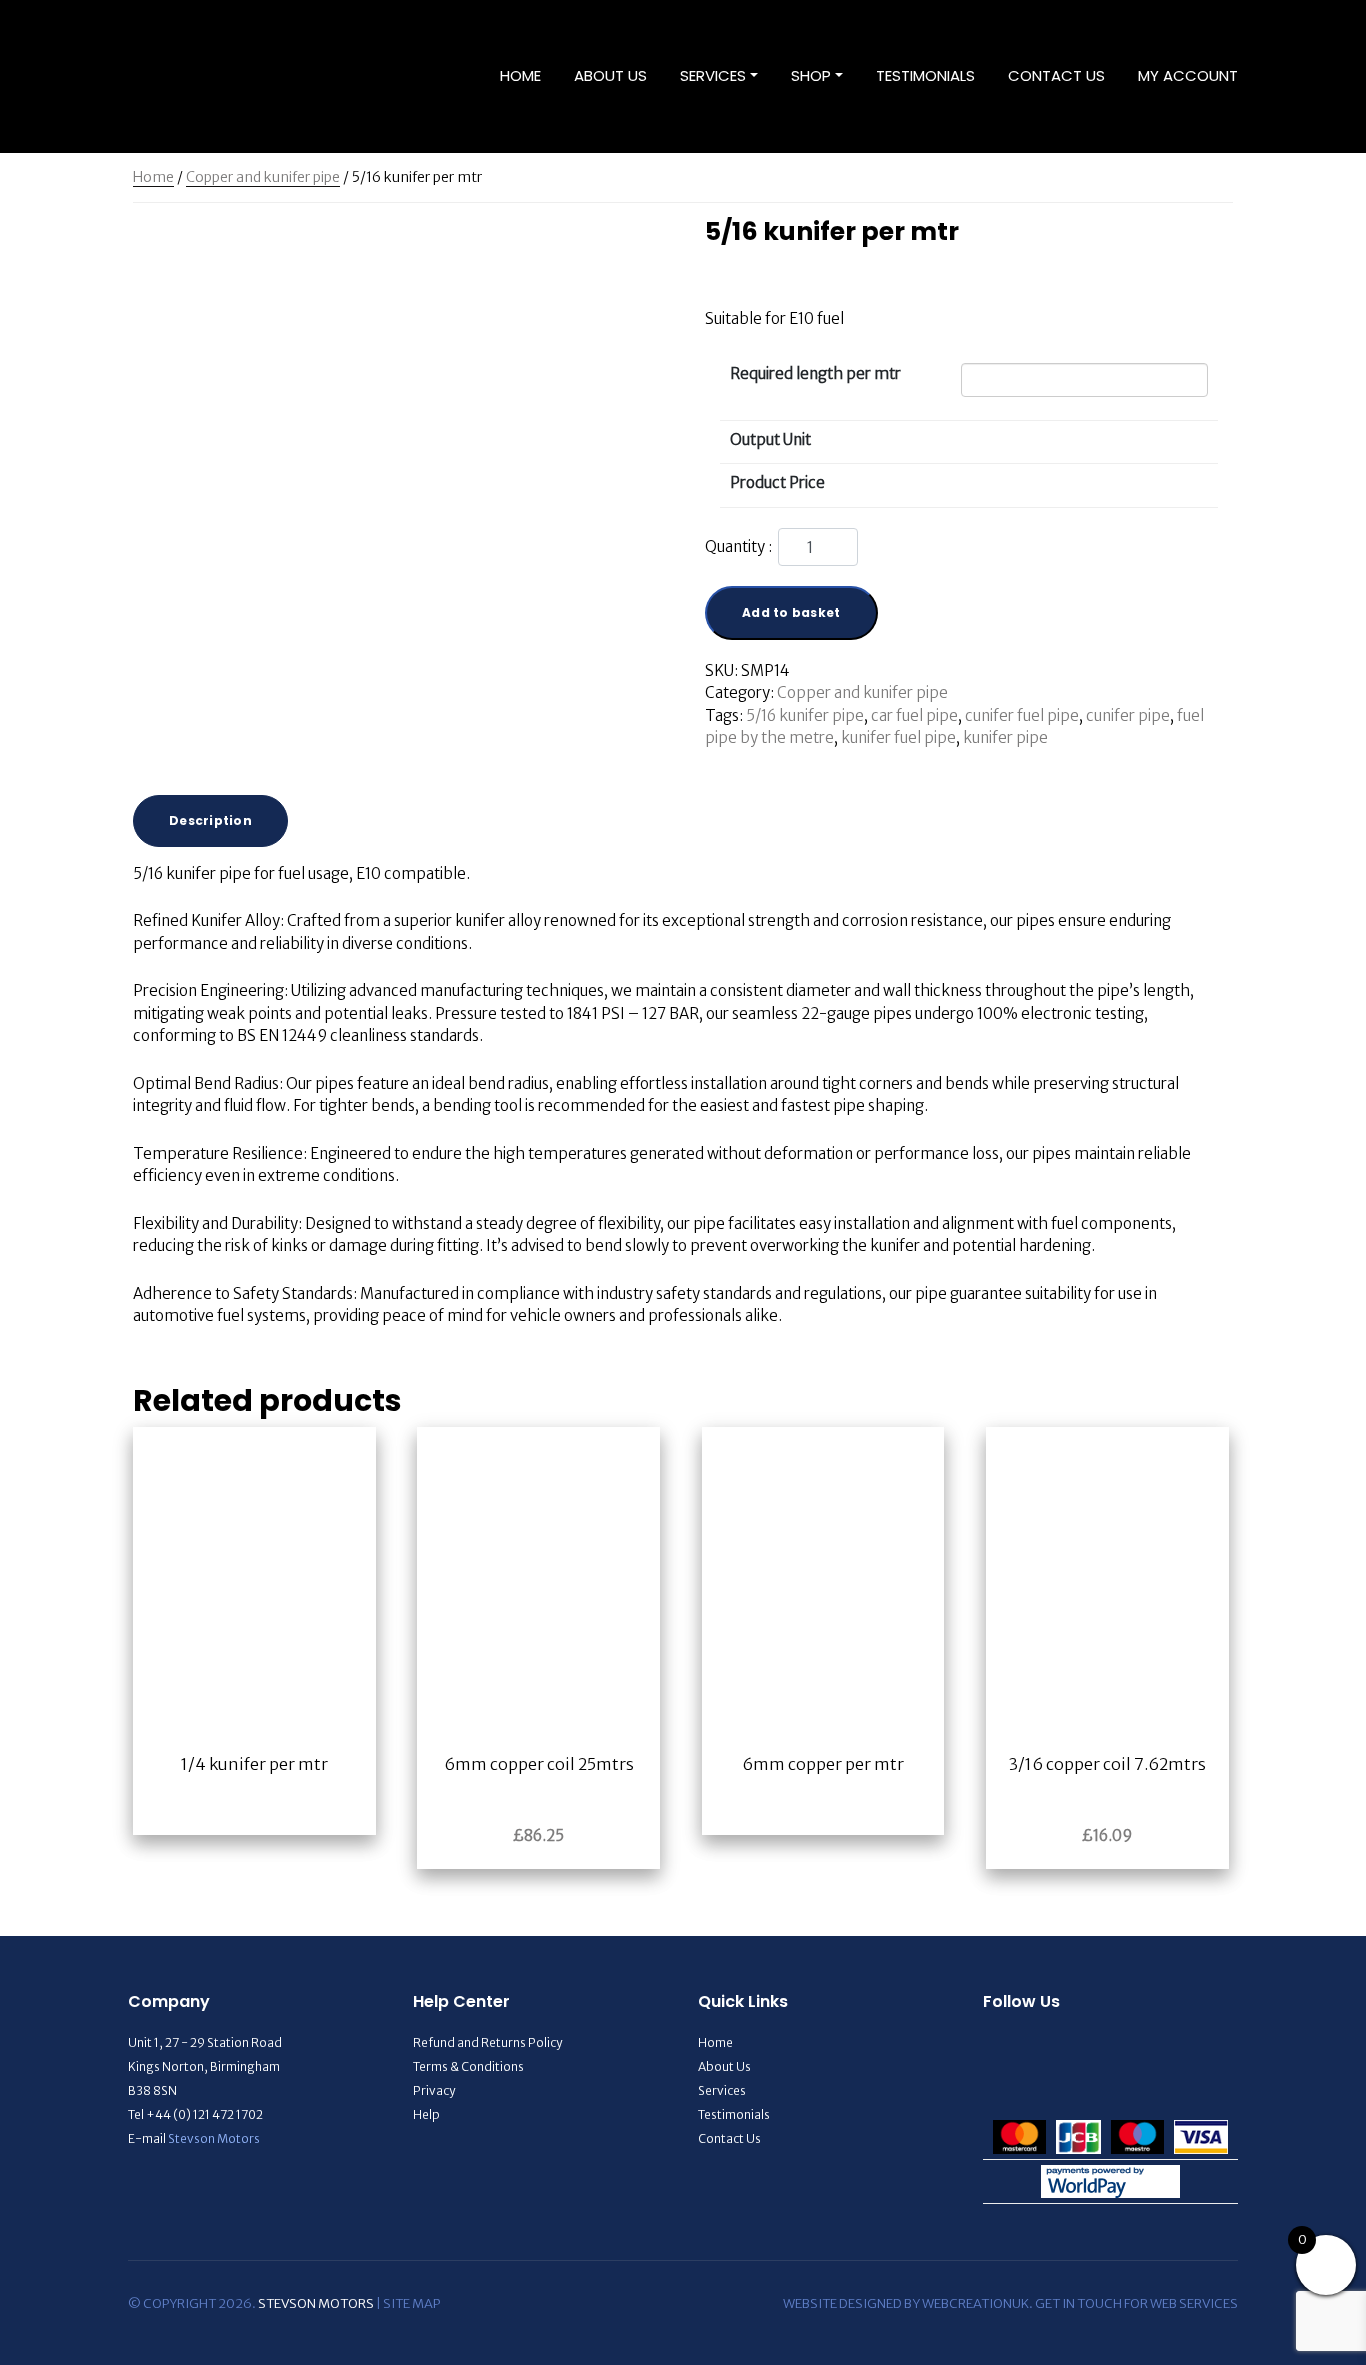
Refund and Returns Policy (487, 2042)
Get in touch (1078, 2303)
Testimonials (925, 75)
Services (713, 75)
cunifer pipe (1128, 715)
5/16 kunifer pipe (805, 715)
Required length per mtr (815, 373)
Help (426, 2114)
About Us (610, 75)
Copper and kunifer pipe (263, 177)
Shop (811, 75)
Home (520, 75)
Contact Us (1056, 75)
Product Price (777, 482)
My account (1188, 75)
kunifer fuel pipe (898, 737)
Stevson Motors (214, 2138)
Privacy (434, 2090)
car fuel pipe (914, 715)
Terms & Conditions (468, 2066)
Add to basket (791, 612)
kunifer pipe (1005, 737)
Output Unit (770, 439)
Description (210, 820)
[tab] (210, 821)
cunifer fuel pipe (1022, 715)
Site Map (411, 2303)
